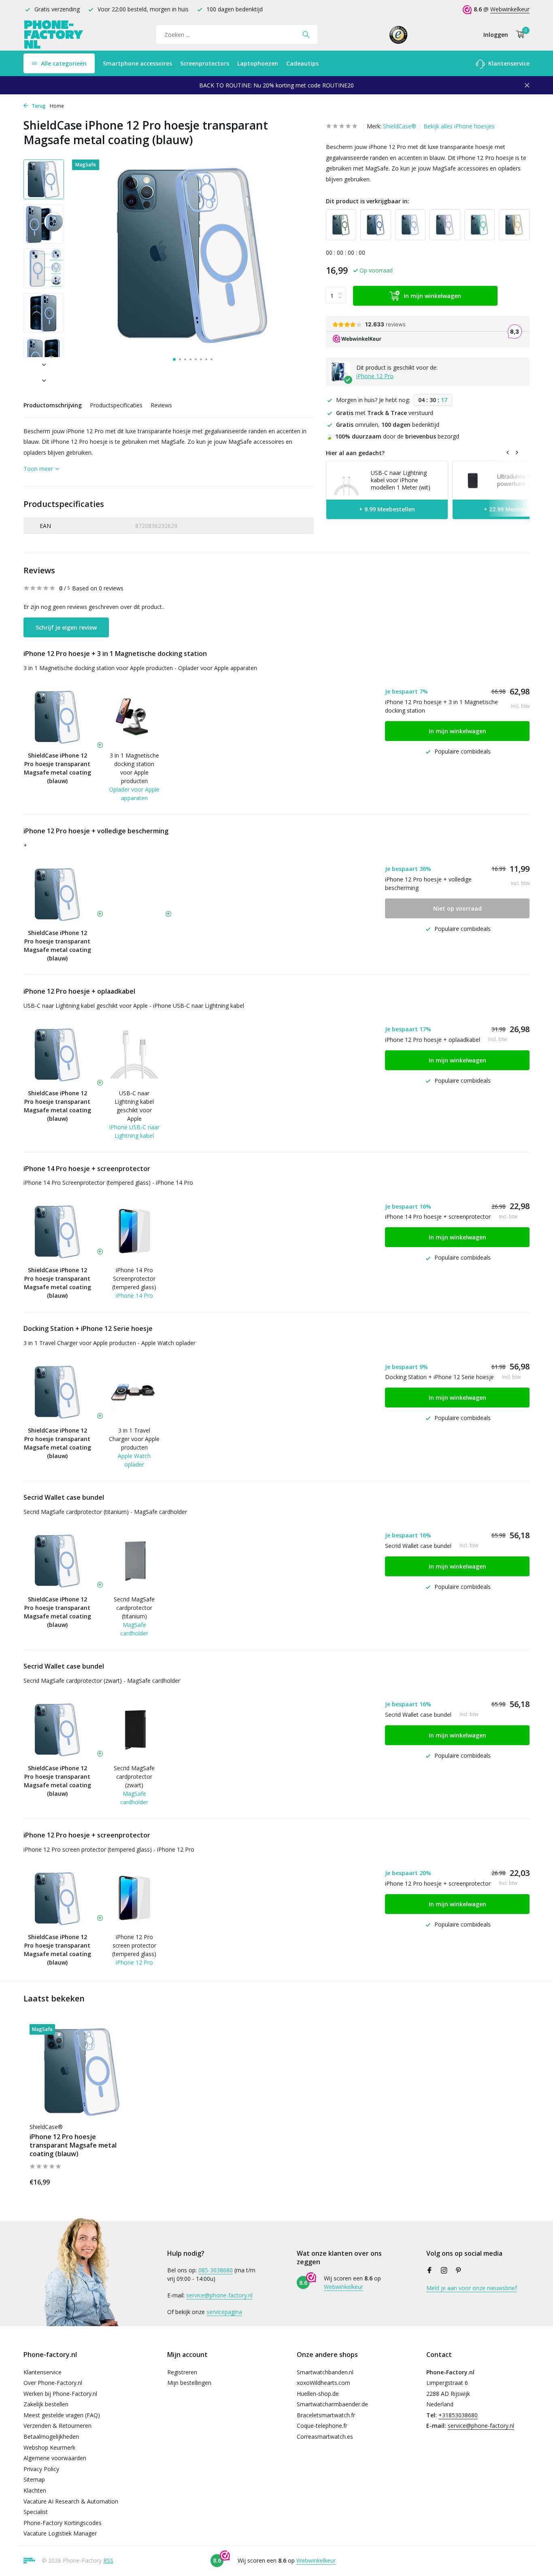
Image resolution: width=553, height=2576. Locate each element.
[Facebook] (430, 2271)
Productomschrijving (53, 405)
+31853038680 (458, 2415)
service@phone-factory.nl (219, 2295)
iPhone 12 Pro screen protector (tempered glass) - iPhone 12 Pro (109, 1849)
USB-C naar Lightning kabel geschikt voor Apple (134, 1106)
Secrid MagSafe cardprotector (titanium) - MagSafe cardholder (105, 1512)
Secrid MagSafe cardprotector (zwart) (134, 1777)
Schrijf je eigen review (66, 627)
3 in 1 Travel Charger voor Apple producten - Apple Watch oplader (110, 1343)
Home (57, 106)
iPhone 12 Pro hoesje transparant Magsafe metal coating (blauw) (73, 2145)
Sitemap (34, 2479)
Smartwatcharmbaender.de (332, 2404)
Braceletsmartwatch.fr (326, 2415)
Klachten (35, 2490)
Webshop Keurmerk (49, 2447)
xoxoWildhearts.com (323, 2383)
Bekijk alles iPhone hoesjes (459, 126)
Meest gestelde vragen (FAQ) (62, 2415)
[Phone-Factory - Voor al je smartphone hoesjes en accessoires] (54, 35)
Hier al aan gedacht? (355, 453)
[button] (174, 359)
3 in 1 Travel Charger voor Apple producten (134, 1439)
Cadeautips (302, 63)
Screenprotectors (205, 63)
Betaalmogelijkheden (51, 2437)
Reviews (161, 405)
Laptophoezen (258, 63)
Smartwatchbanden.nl (325, 2372)
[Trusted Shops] (399, 34)
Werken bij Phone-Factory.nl (60, 2394)
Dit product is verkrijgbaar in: (368, 201)
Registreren (182, 2372)
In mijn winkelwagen (432, 296)
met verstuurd (385, 413)
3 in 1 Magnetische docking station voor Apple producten (134, 768)
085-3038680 (216, 2270)
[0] (518, 35)
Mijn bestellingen (189, 2383)
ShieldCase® (400, 126)
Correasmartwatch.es (325, 2437)
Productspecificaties (116, 405)
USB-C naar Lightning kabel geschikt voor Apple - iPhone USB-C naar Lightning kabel (134, 1006)
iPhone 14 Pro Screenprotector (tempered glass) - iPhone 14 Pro (108, 1183)
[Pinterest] (459, 2271)
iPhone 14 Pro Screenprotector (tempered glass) (134, 1278)
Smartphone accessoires (137, 63)
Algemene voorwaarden (55, 2458)
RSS (108, 2560)
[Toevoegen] (121, 2181)
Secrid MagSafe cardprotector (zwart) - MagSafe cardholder (102, 1681)
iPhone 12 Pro (375, 376)
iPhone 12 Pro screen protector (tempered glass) (134, 1945)
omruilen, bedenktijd (388, 425)
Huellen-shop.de (318, 2394)
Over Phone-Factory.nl (53, 2383)
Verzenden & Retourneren (57, 2426)
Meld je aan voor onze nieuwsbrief (472, 2288)
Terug (38, 106)
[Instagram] (444, 2271)
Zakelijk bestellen (46, 2404)
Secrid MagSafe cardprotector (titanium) (134, 1608)
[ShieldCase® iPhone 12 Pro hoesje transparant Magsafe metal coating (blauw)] (82, 2071)
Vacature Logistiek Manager (60, 2533)
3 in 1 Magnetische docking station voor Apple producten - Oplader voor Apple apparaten (140, 668)
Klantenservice (508, 63)
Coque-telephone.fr (322, 2426)
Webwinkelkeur (510, 9)
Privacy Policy (41, 2469)
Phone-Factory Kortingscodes (63, 2523)
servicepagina (224, 2312)
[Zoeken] (306, 34)
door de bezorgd (392, 436)
